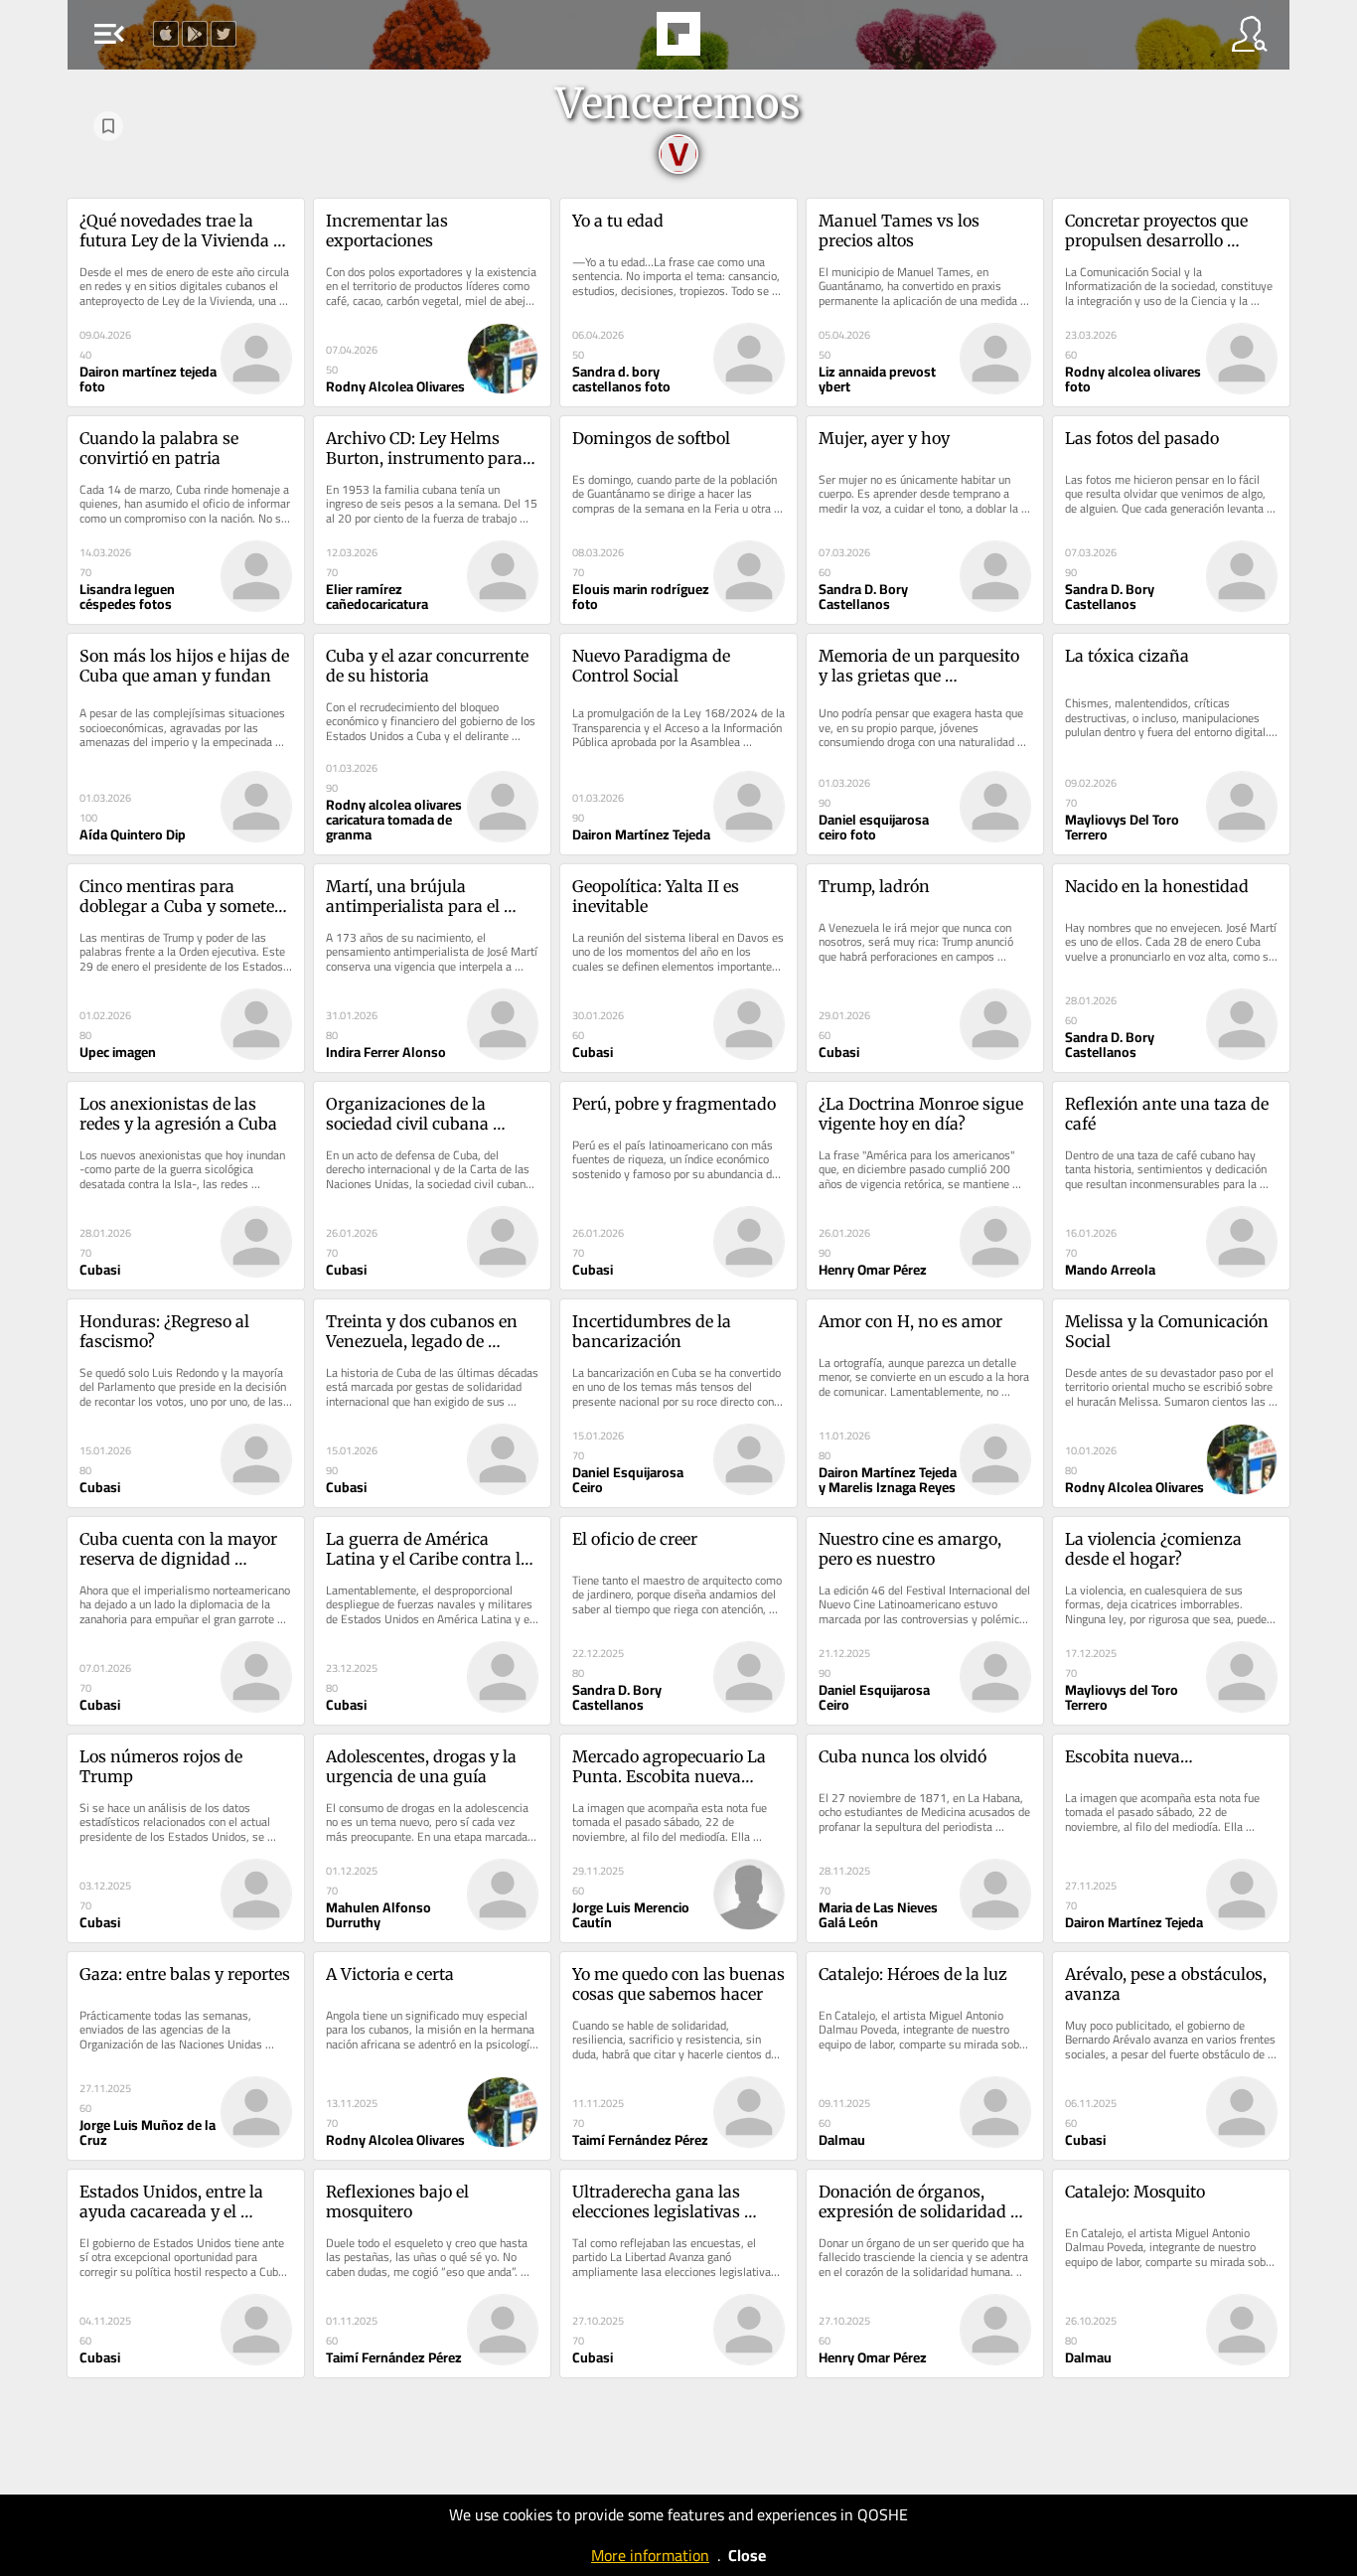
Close (747, 2555)
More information (650, 2555)
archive (729, 40)
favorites (624, 40)
